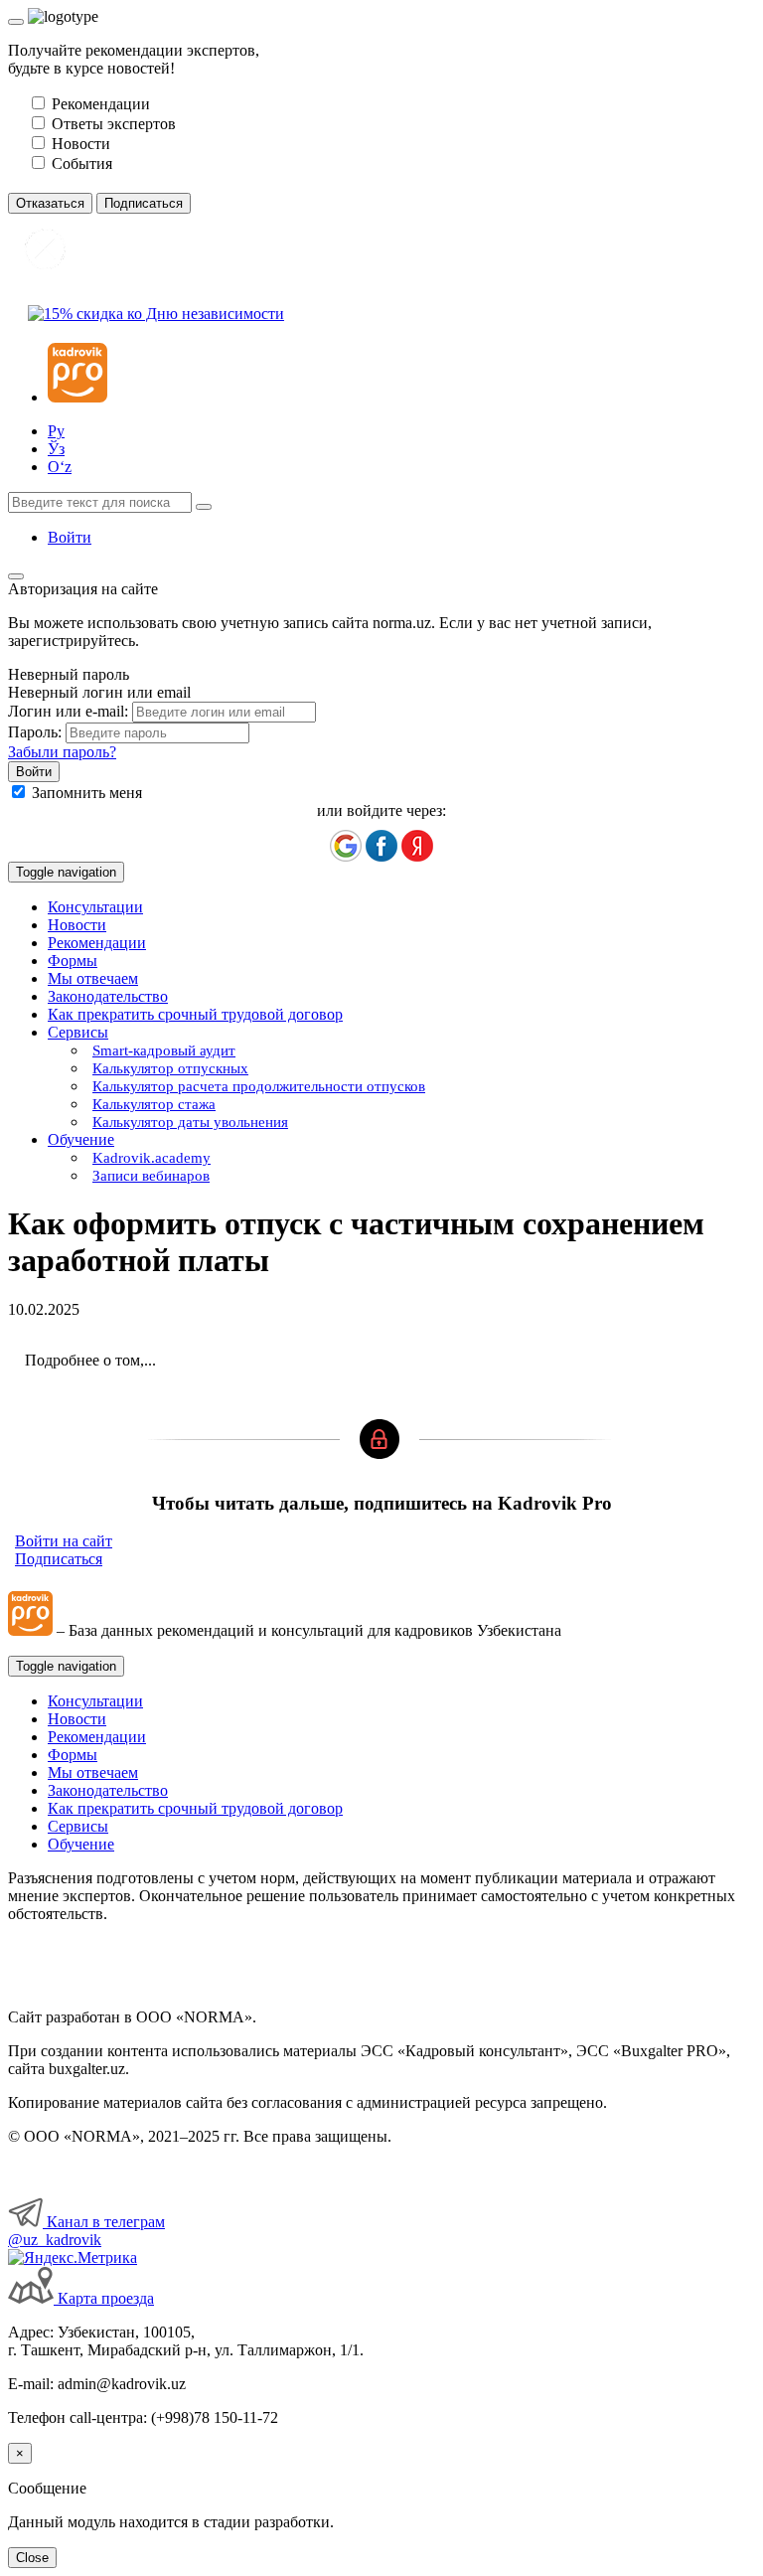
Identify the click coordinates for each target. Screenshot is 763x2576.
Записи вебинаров (151, 1176)
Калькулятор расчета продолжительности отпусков (259, 1086)
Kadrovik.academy (152, 1158)
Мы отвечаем (93, 978)
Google (346, 846)
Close (32, 2558)
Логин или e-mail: (68, 711)
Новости (77, 925)
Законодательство (108, 996)
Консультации (95, 907)
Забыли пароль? (62, 752)
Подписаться (59, 1559)
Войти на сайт (64, 1541)
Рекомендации (97, 943)
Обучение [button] (81, 1139)
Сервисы (78, 1826)
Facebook (381, 846)
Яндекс (417, 846)
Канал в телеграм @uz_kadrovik (86, 2231)
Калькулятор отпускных (170, 1068)
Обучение (81, 1844)
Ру (56, 431)
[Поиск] (204, 507)
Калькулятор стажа (154, 1104)
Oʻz (60, 467)
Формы (73, 961)
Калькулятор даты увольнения (190, 1122)
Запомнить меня (87, 793)
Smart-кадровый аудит (164, 1050)
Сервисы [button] (78, 1032)
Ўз (56, 449)
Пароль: (35, 732)
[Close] (16, 22)
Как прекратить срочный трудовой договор (195, 1014)
